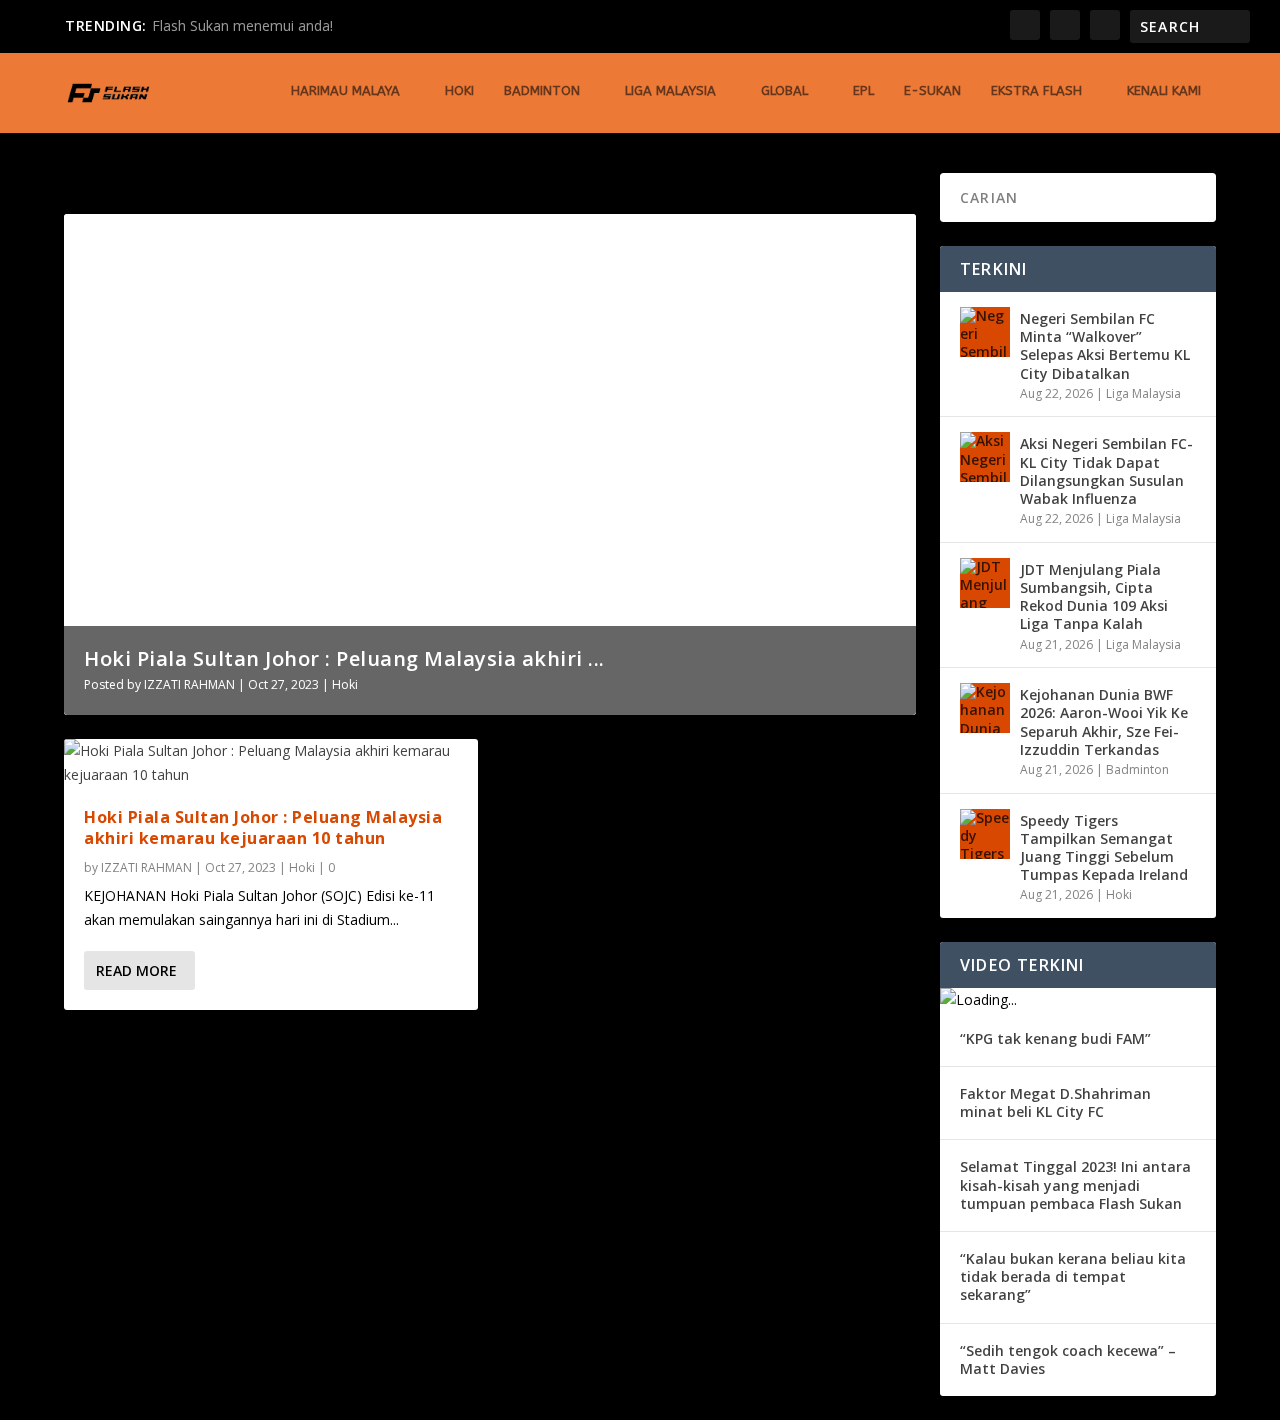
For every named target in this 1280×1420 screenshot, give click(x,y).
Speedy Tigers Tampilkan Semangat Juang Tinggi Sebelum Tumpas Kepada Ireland (1104, 848)
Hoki (459, 90)
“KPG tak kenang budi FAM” (1055, 1038)
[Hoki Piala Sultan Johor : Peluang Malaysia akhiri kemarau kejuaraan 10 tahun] (271, 763)
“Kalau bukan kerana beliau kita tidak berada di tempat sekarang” (1073, 1276)
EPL (863, 90)
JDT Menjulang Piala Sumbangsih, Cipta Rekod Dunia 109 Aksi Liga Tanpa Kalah (1094, 597)
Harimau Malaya (345, 90)
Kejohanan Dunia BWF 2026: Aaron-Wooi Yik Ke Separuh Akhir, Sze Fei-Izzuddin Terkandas (1104, 722)
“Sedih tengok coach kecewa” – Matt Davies (1068, 1359)
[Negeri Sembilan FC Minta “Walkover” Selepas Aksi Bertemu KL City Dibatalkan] (985, 332)
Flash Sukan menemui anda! (242, 25)
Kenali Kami (1164, 90)
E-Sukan (932, 90)
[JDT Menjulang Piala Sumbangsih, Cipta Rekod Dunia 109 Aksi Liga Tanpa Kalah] (985, 583)
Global (784, 90)
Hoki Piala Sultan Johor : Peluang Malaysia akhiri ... (344, 658)
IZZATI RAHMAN (189, 684)
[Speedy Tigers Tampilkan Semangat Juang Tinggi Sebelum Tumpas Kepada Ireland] (985, 834)
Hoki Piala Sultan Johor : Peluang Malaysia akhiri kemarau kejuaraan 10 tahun (263, 827)
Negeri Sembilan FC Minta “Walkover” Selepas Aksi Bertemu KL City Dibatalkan (1105, 346)
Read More (136, 970)
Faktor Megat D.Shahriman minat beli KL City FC (1055, 1102)
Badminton (542, 90)
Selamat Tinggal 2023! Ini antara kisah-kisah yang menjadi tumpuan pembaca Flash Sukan (1075, 1184)
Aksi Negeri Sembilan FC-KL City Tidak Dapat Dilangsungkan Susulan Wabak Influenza (1106, 471)
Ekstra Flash (1036, 90)
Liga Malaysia (670, 90)
